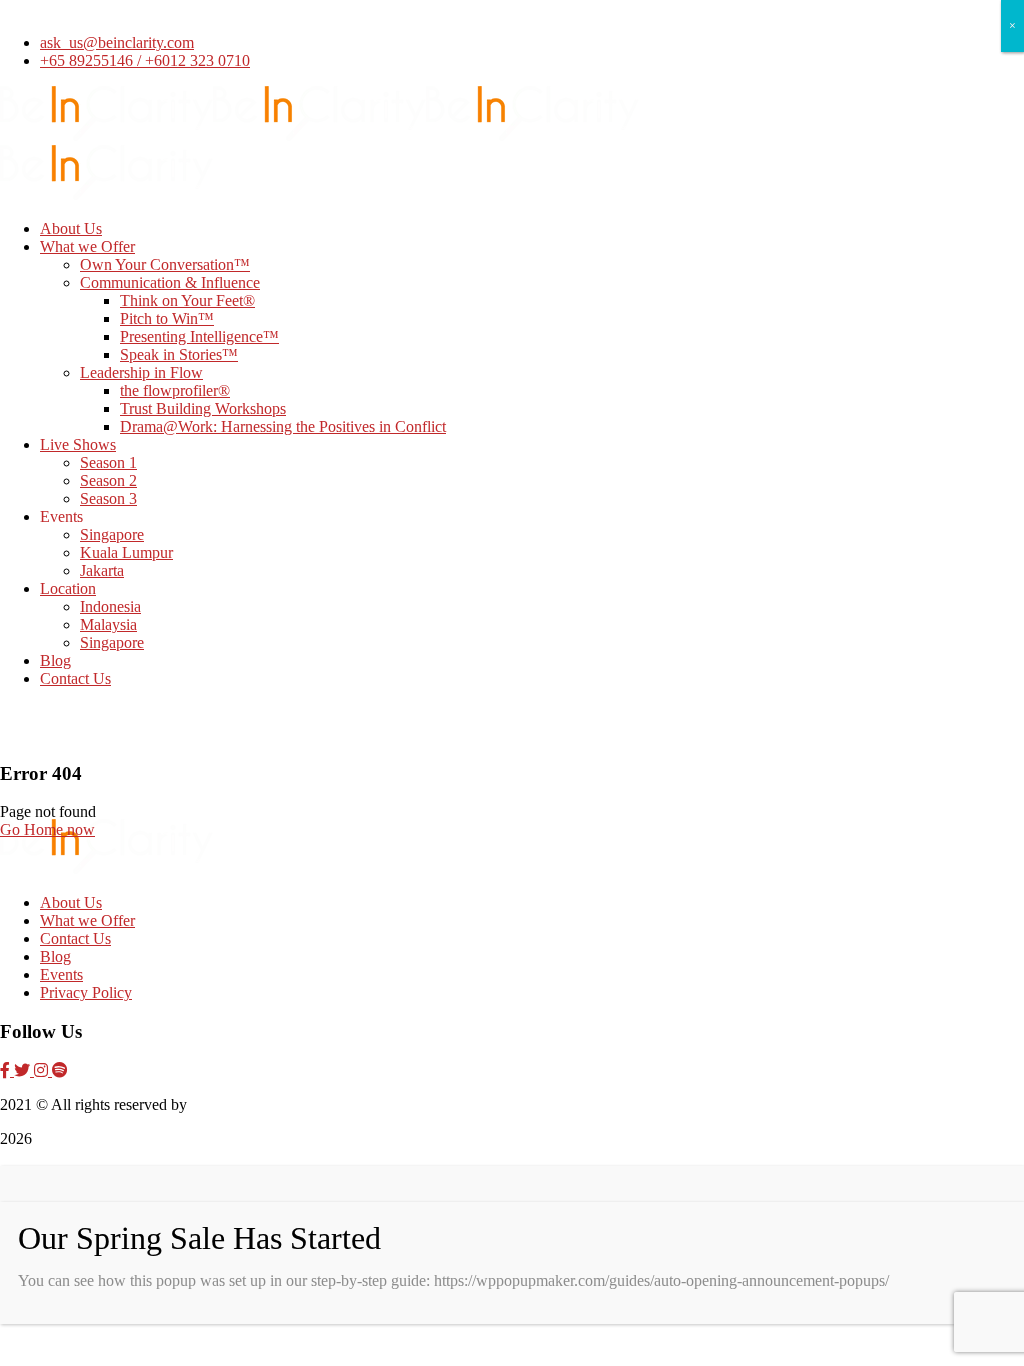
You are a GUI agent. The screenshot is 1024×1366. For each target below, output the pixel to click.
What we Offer (87, 920)
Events (61, 974)
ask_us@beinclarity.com (117, 42)
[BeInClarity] (106, 135)
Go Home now (47, 829)
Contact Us (75, 938)
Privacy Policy (86, 992)
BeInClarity (228, 1104)
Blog (55, 956)
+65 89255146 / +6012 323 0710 (145, 60)
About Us (71, 902)
